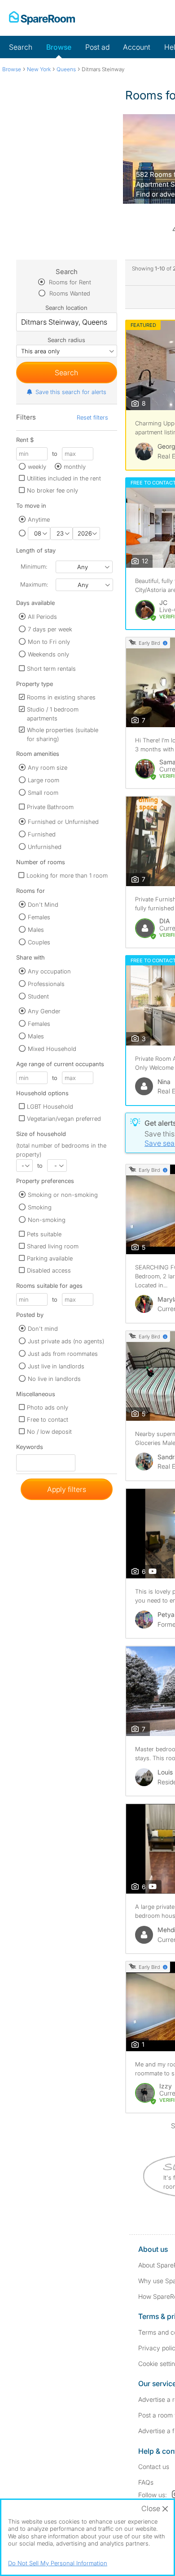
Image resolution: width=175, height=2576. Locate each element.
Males (36, 930)
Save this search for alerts (71, 392)
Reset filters (92, 417)
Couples (39, 942)
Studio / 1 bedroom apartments (53, 714)
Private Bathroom (50, 807)
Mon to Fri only (49, 642)
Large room (44, 780)
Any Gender (44, 1011)
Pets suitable (44, 1234)
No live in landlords (54, 1379)
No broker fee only (52, 490)
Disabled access (49, 1270)
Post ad (97, 47)
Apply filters (67, 1489)
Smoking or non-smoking (63, 1195)
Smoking (40, 1207)
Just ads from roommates (63, 1354)
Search (21, 47)
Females (39, 917)
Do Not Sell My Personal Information (58, 2563)
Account (137, 47)
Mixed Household (52, 1049)
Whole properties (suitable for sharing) (63, 734)
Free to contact (48, 1419)
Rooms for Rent (69, 282)
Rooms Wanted (69, 293)
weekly (37, 467)
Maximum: (34, 584)
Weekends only (48, 654)
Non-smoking (47, 1220)
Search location (66, 308)
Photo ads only (48, 1407)
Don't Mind (43, 904)
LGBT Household (50, 1106)
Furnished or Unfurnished (63, 822)
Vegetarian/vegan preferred (64, 1119)
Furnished (42, 834)
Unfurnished (45, 847)
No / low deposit (49, 1432)
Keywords (30, 1449)
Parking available (50, 1258)
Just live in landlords (56, 1366)
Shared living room (53, 1246)
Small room (43, 793)
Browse (59, 47)
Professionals (46, 984)
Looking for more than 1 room (67, 875)
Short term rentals (51, 669)
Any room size (48, 767)
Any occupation (49, 971)
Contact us (154, 2467)
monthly (75, 467)
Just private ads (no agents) (66, 1341)
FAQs (146, 2482)
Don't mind (43, 1329)
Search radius (66, 340)
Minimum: (34, 566)
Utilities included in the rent (64, 478)
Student (38, 996)
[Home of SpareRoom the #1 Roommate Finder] (42, 18)
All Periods (42, 617)
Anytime (39, 519)
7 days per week (50, 629)
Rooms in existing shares (61, 697)
